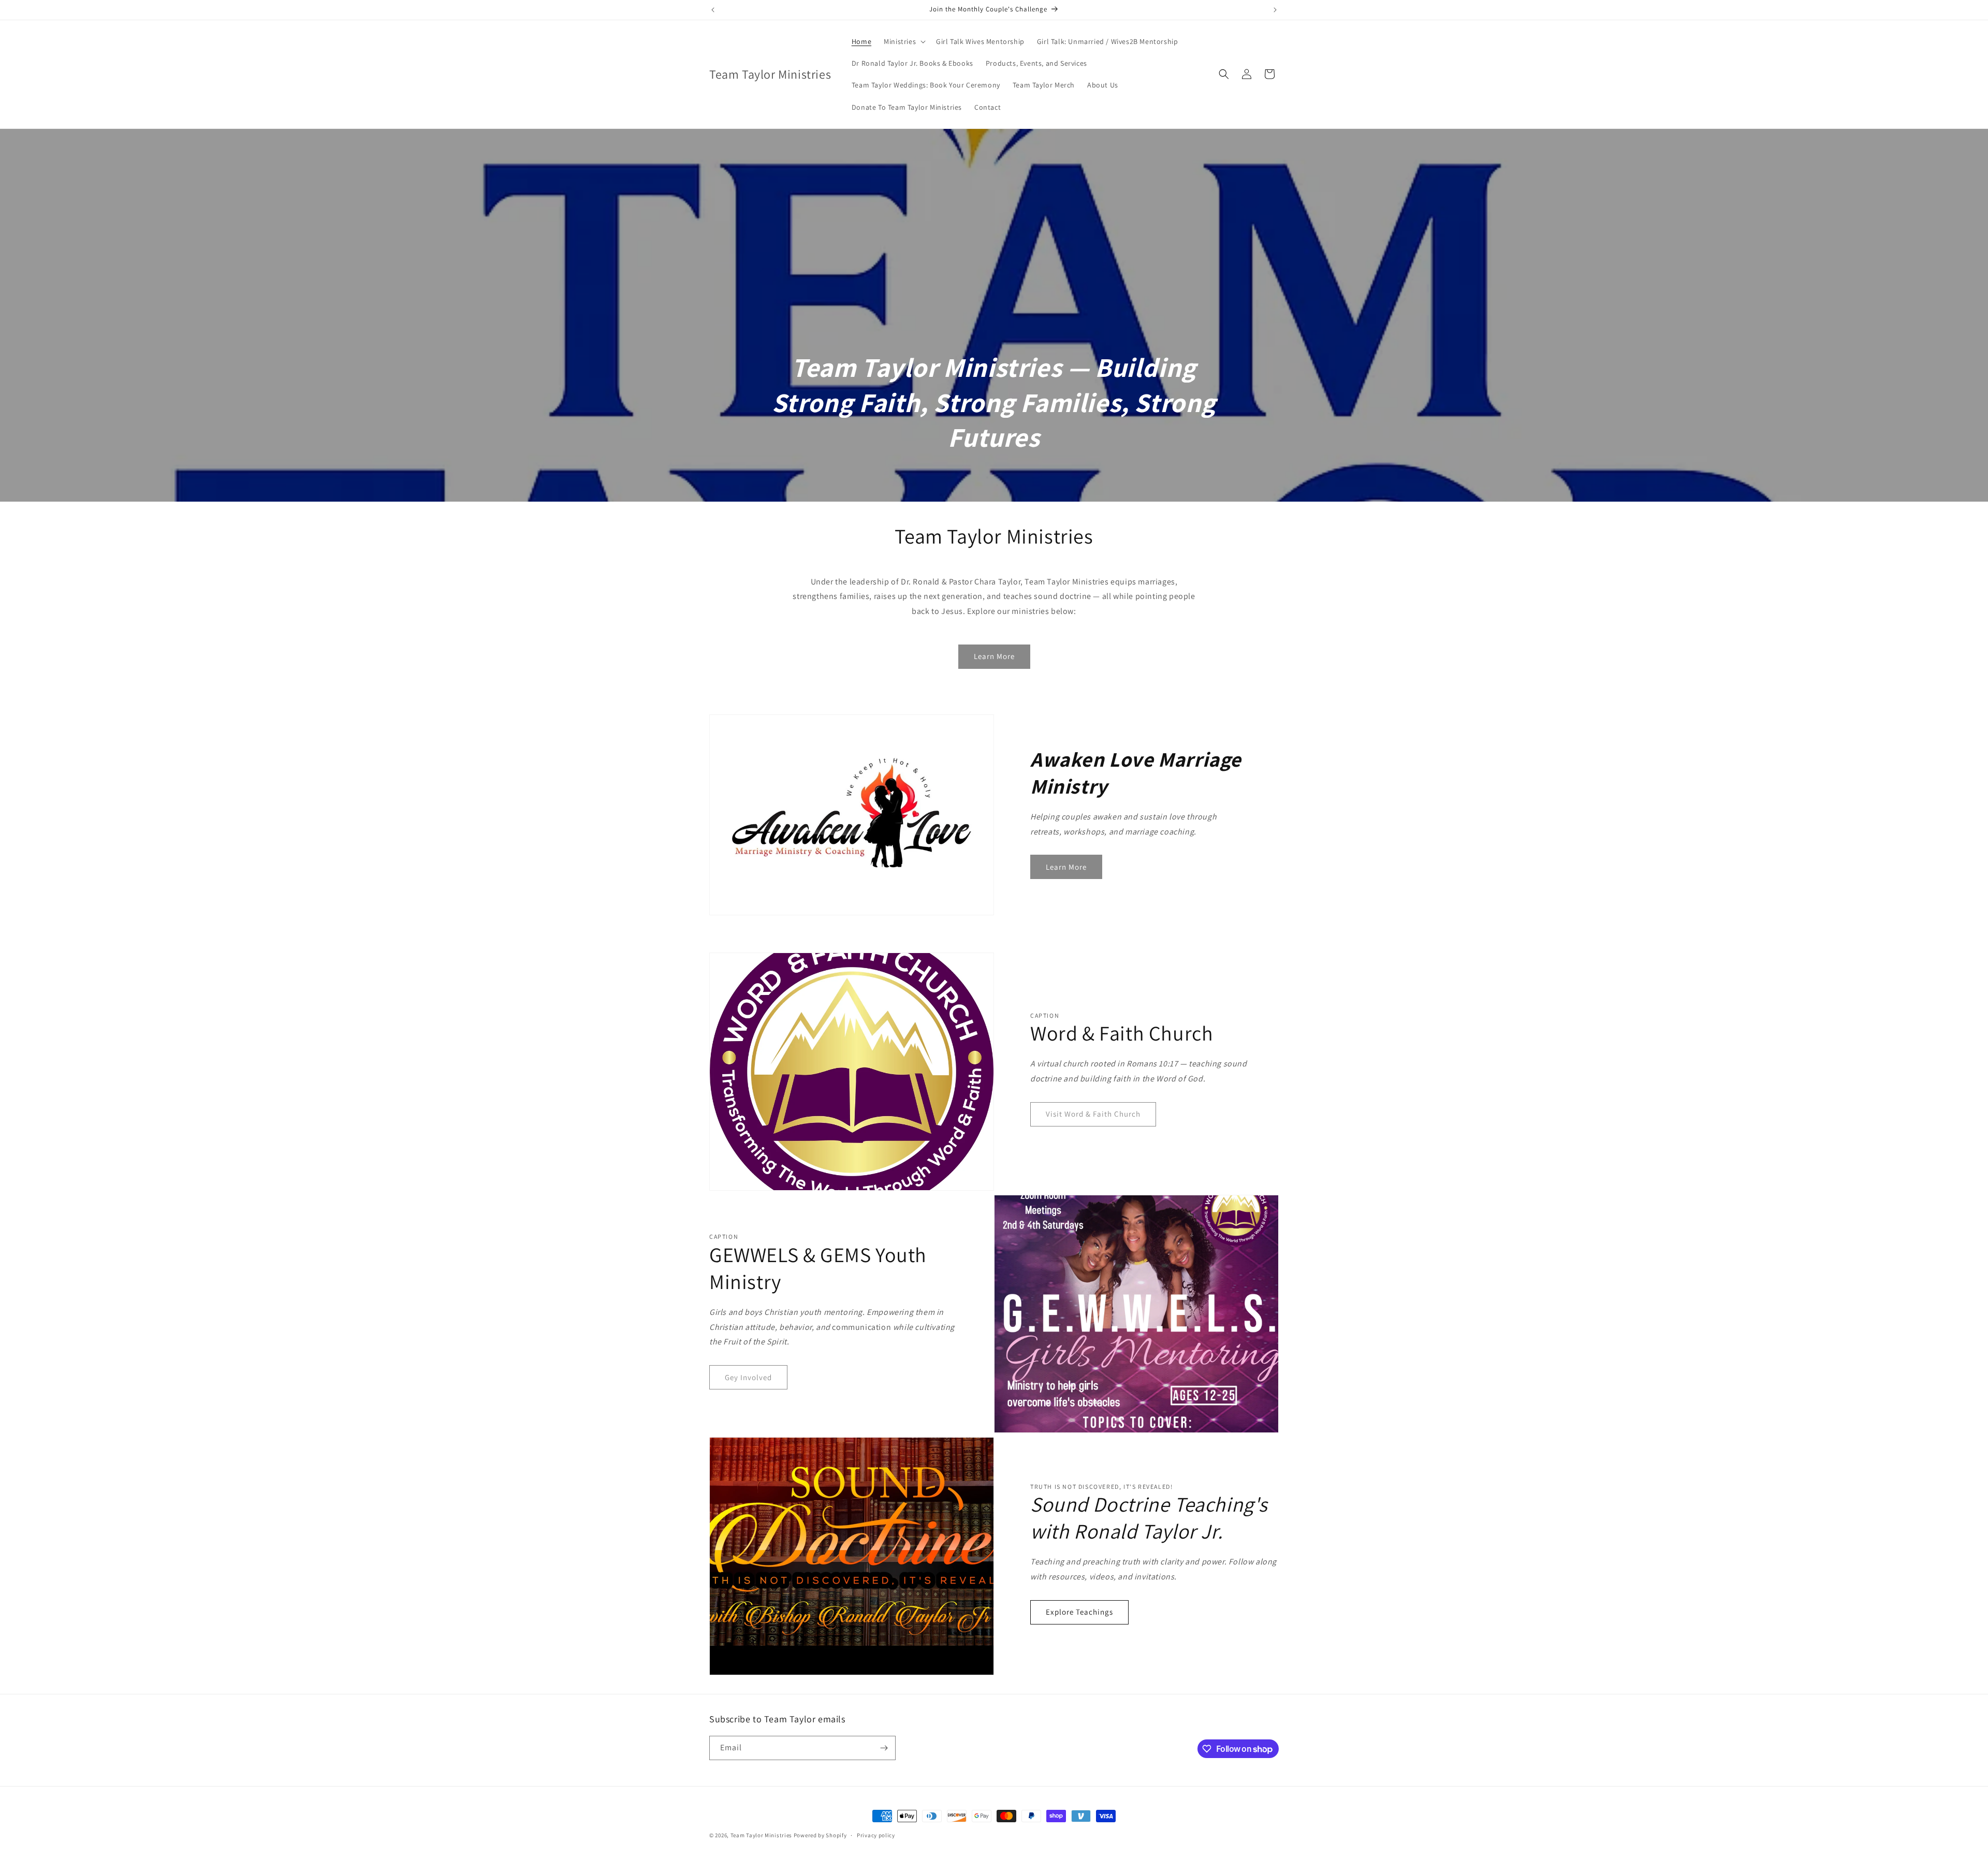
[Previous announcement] (713, 10)
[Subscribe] (884, 1748)
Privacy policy (876, 1835)
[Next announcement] (1275, 10)
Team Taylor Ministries (761, 1835)
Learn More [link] (994, 656)
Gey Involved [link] (748, 1377)
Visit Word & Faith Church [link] (1093, 1114)
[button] (904, 41)
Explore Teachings (1079, 1612)
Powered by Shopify (820, 1835)
